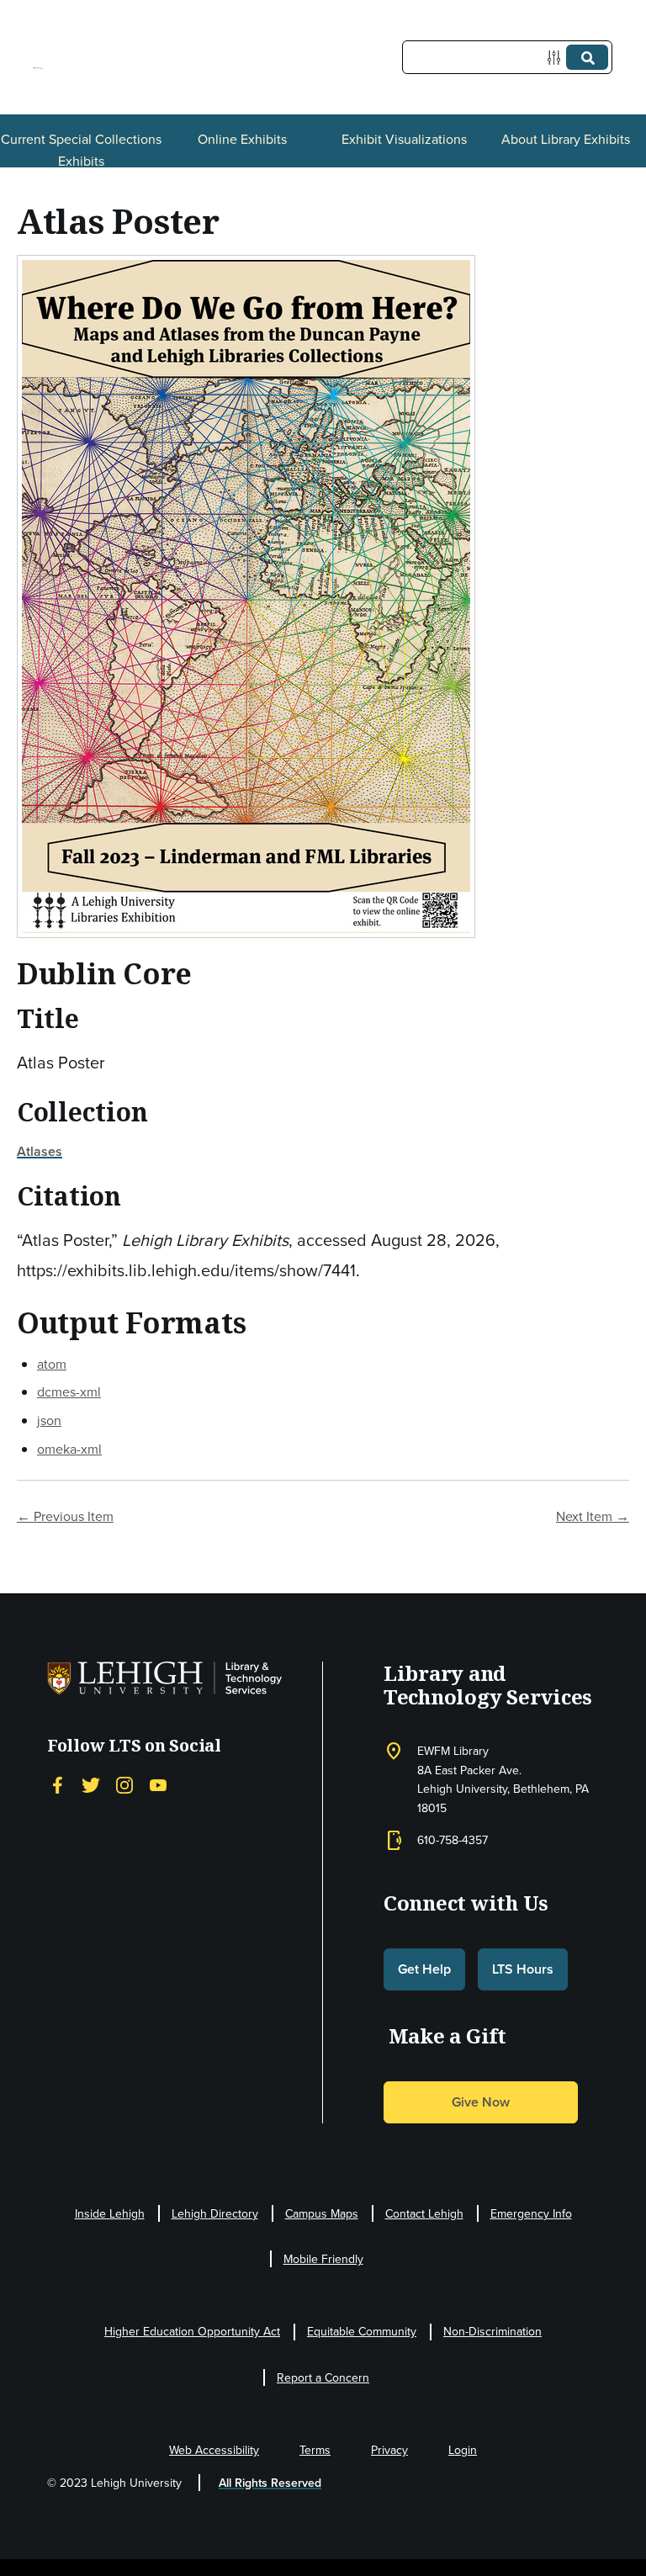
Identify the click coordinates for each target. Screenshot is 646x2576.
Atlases (40, 1151)
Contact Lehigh (424, 2213)
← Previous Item (65, 1516)
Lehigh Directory (215, 2213)
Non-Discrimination (492, 2331)
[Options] (557, 58)
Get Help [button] (424, 1969)
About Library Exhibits (566, 139)
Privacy (389, 2450)
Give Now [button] (481, 2102)
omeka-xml (69, 1449)
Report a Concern (323, 2377)
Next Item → (593, 1516)
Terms (315, 2450)
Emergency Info (531, 2213)
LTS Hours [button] (523, 1969)
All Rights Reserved (270, 2483)
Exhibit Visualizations (404, 139)
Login (463, 2450)
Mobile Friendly (323, 2259)
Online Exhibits (242, 139)
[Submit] (587, 57)
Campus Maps (322, 2213)
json (49, 1420)
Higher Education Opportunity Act (192, 2331)
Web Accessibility (214, 2450)
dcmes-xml (69, 1391)
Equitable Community (362, 2331)
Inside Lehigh (110, 2213)
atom (52, 1364)
